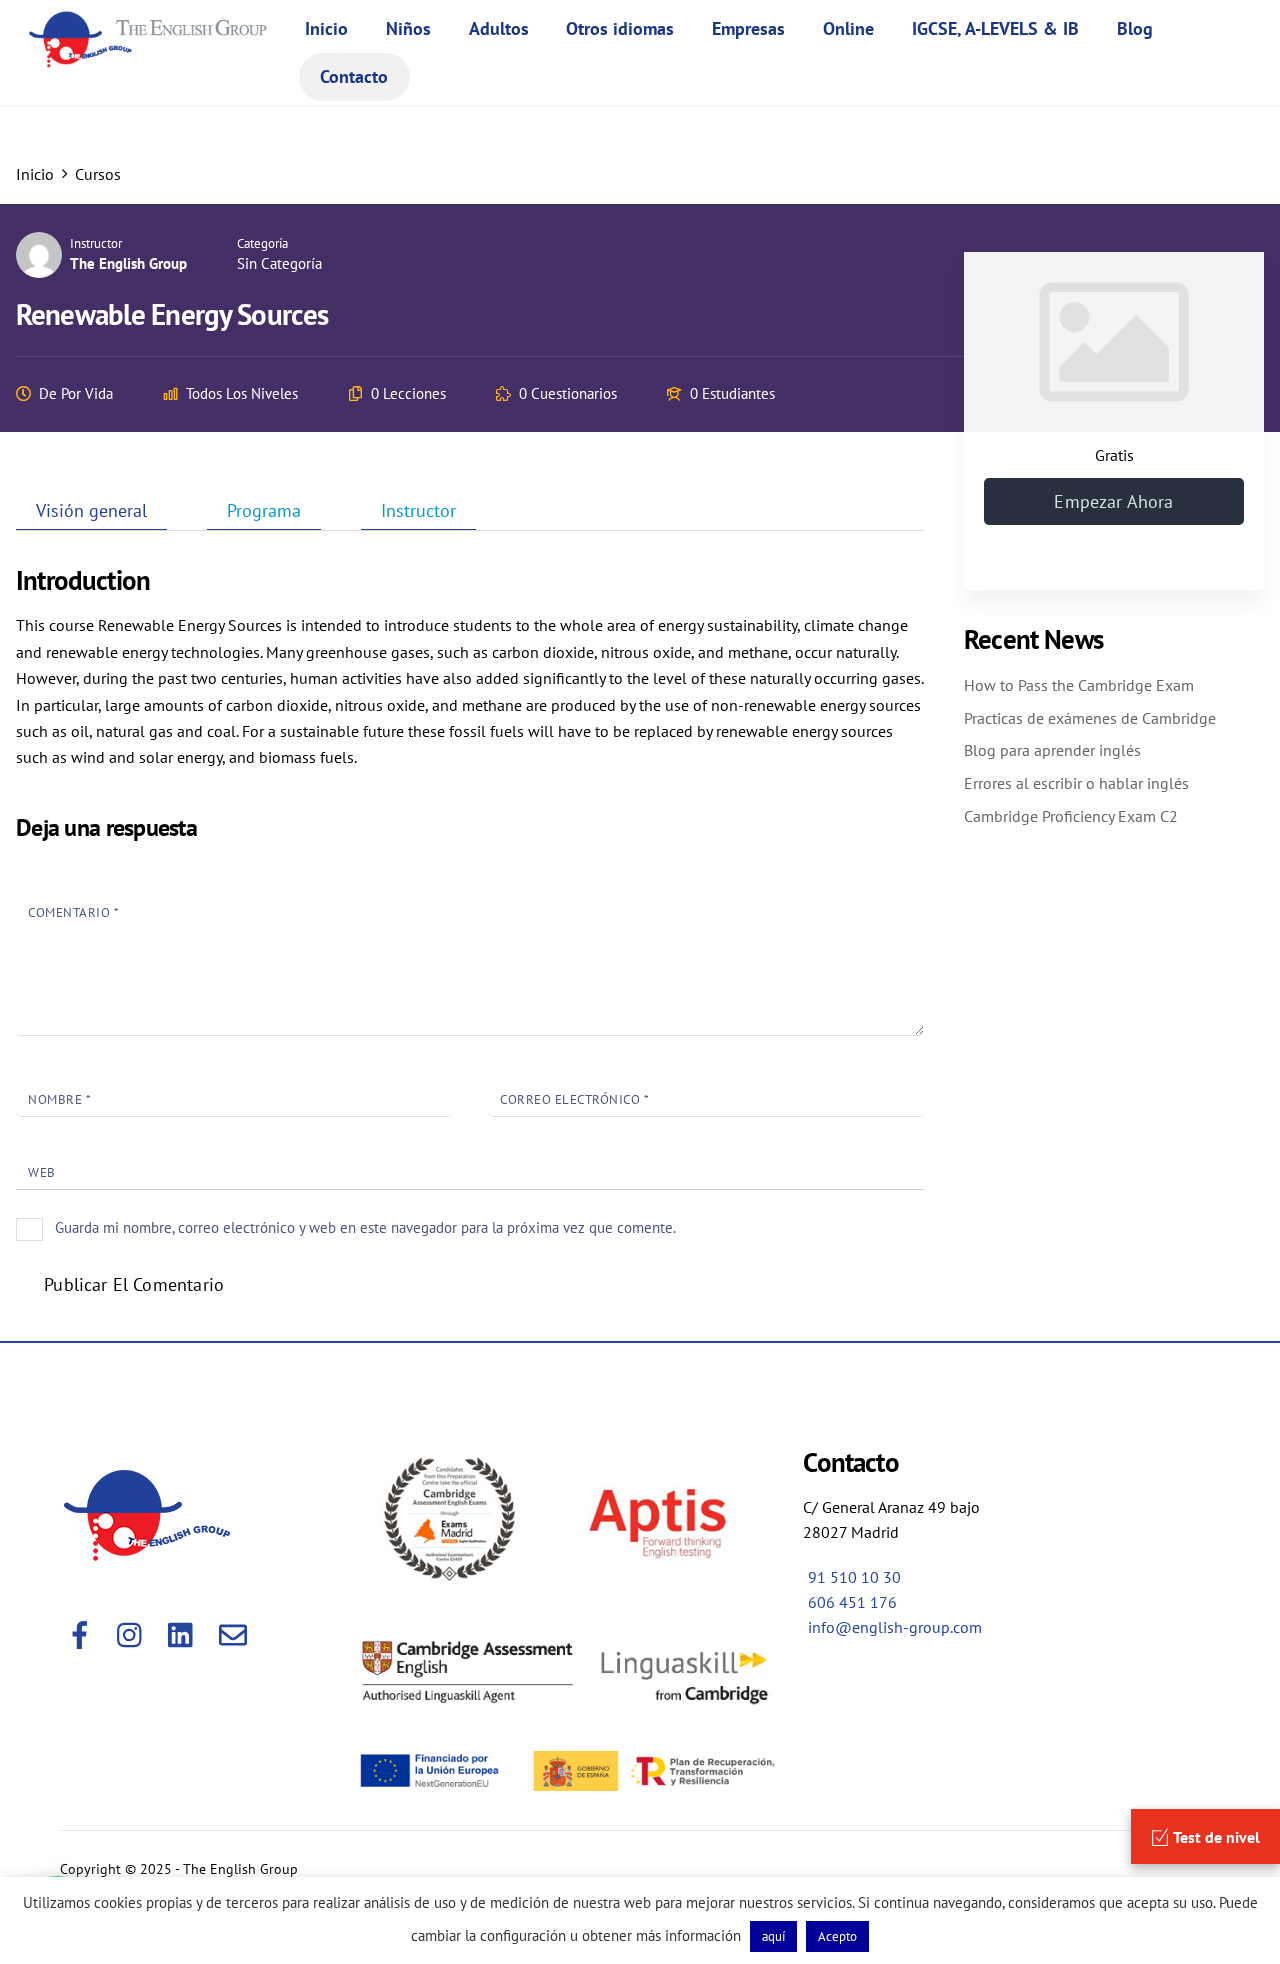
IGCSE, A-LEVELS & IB (995, 28)
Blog (1135, 28)
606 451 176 (852, 1602)
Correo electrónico (574, 1099)
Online (848, 28)
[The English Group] (153, 54)
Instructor (96, 243)
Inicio (326, 28)
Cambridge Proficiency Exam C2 (1071, 816)
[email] (234, 1627)
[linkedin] (183, 1627)
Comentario (73, 912)
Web (42, 1172)
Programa (264, 510)
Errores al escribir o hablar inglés (1076, 783)
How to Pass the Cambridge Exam (1079, 685)
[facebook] (81, 1627)
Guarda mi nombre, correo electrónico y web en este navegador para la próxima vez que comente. (365, 1227)
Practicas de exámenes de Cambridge (1090, 718)
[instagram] (132, 1627)
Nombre (59, 1099)
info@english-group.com (895, 1627)
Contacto (354, 76)
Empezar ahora (1113, 501)
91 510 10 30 (854, 1577)
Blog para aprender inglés (1052, 750)
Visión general (91, 510)
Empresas (748, 28)
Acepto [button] (837, 1936)
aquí (773, 1936)
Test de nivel (1215, 1837)
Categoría (262, 243)
